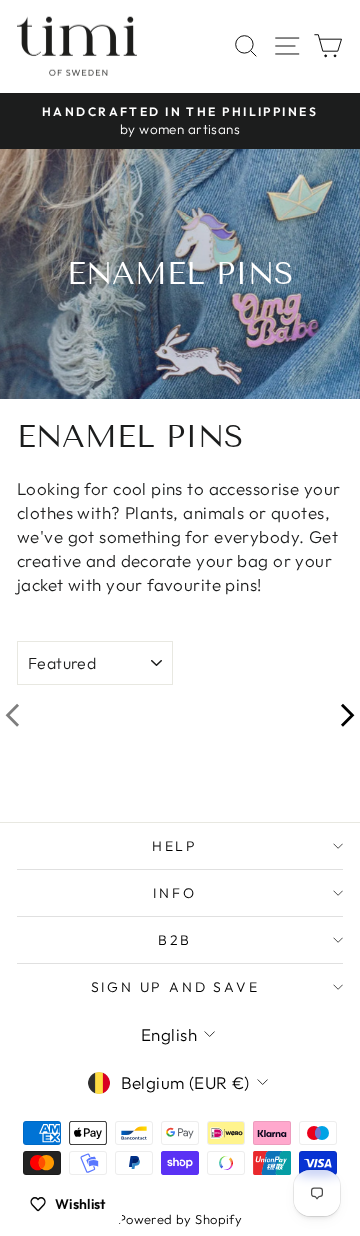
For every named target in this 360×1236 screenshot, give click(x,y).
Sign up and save (175, 987)
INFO (174, 893)
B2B (175, 940)
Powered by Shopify (180, 1219)
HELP (175, 846)
